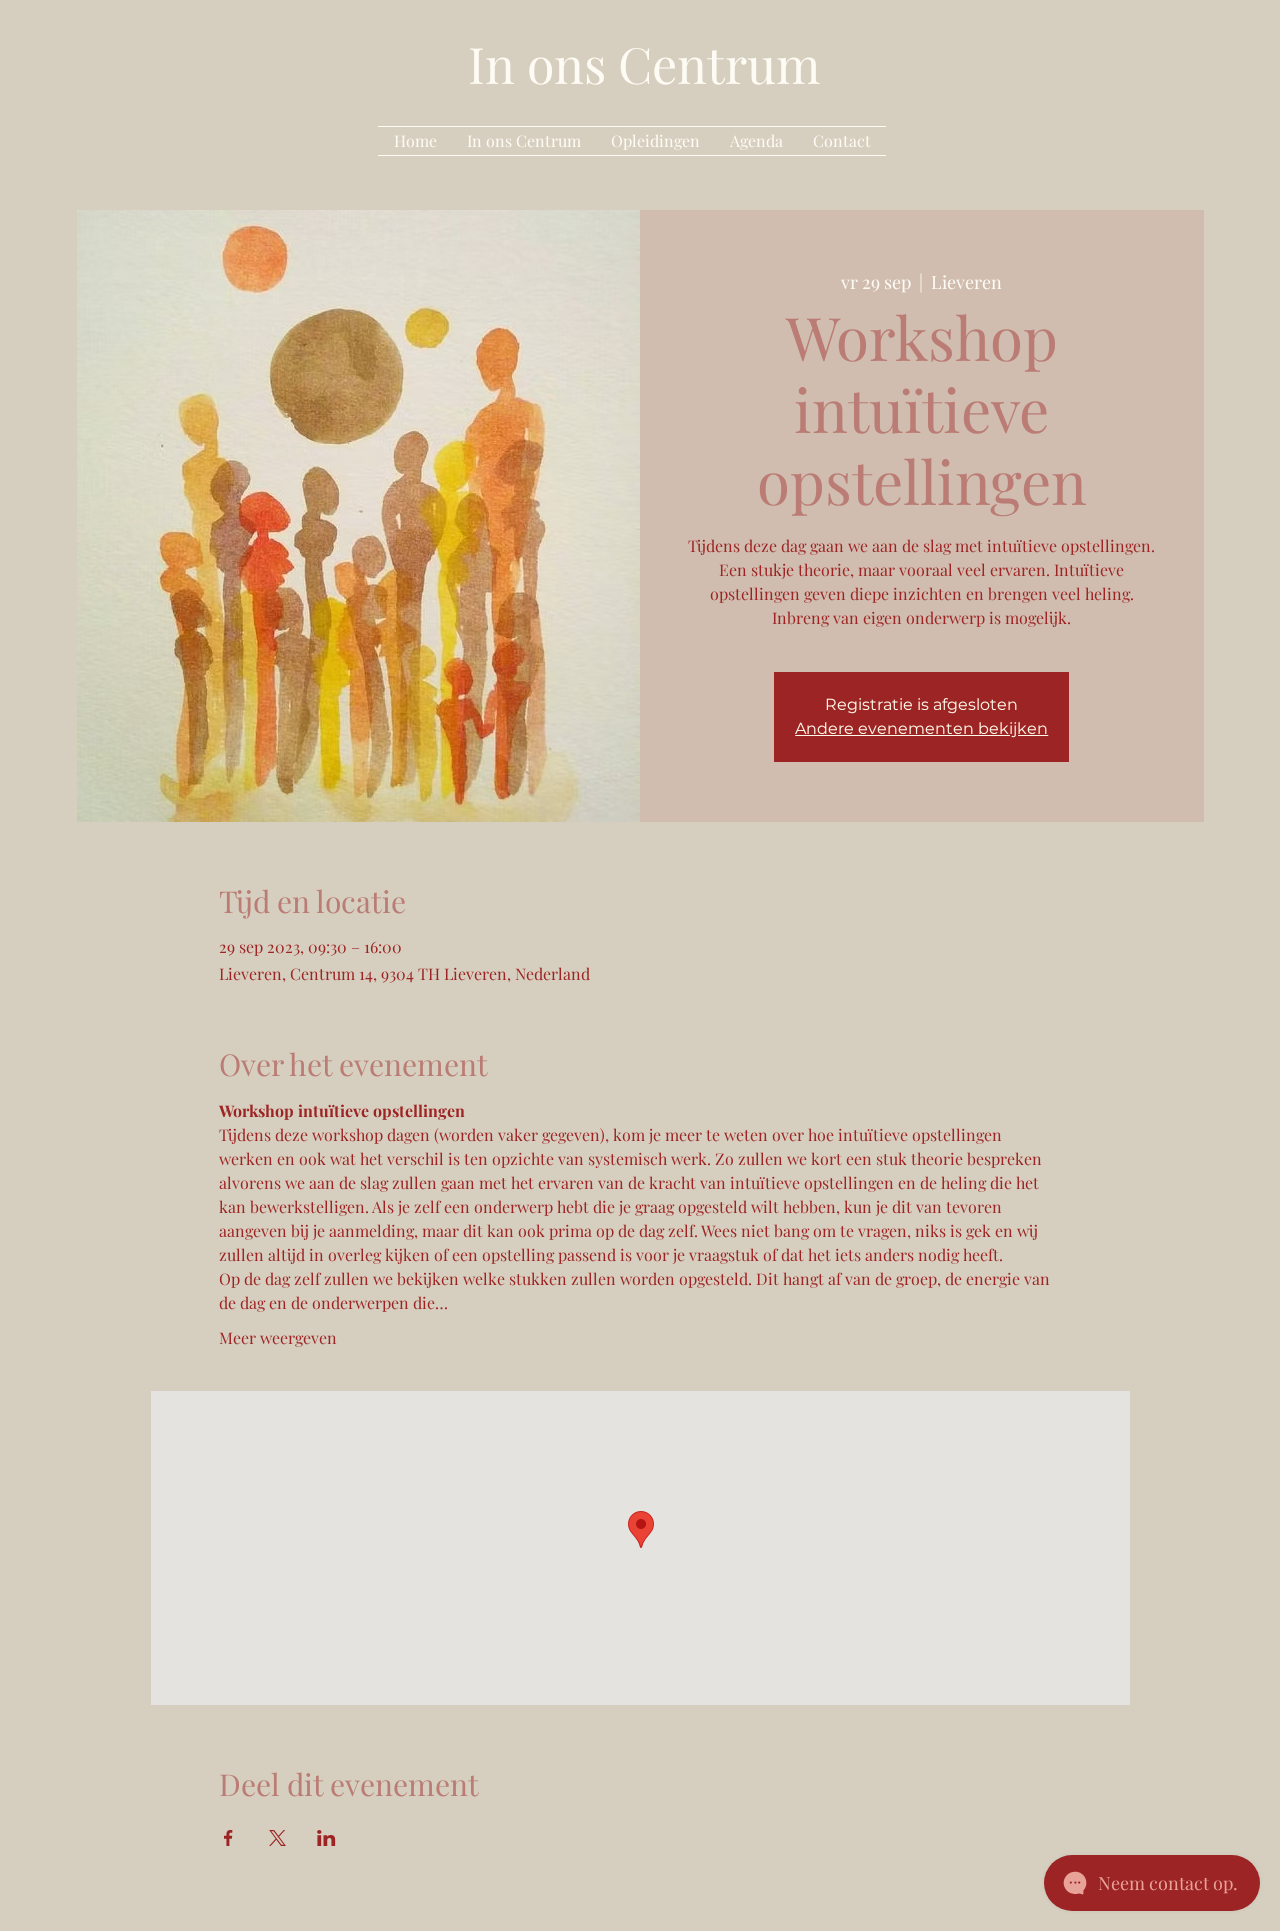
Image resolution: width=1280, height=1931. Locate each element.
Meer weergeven (278, 1337)
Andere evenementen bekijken (921, 728)
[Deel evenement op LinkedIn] (326, 1838)
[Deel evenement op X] (277, 1838)
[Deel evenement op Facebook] (228, 1838)
